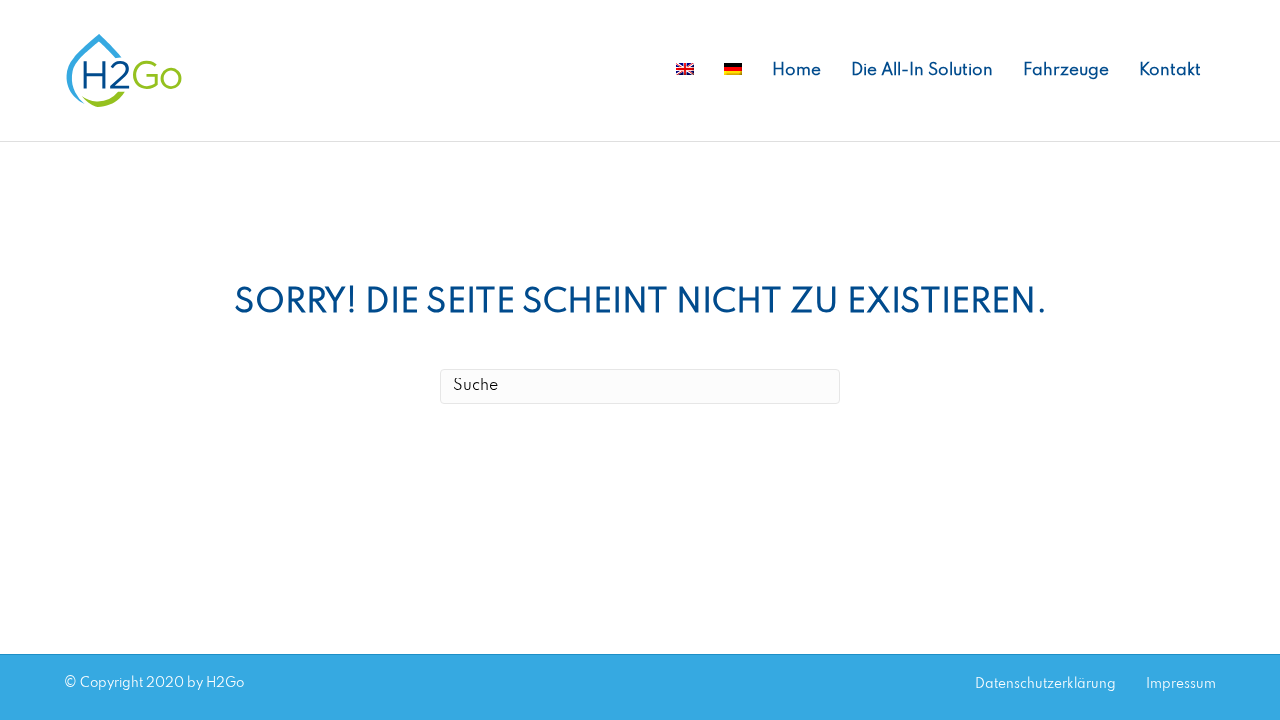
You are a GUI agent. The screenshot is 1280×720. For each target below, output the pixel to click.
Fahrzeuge (1066, 70)
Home (796, 70)
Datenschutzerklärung (1045, 684)
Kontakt (1170, 70)
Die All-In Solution (922, 70)
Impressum (1181, 684)
